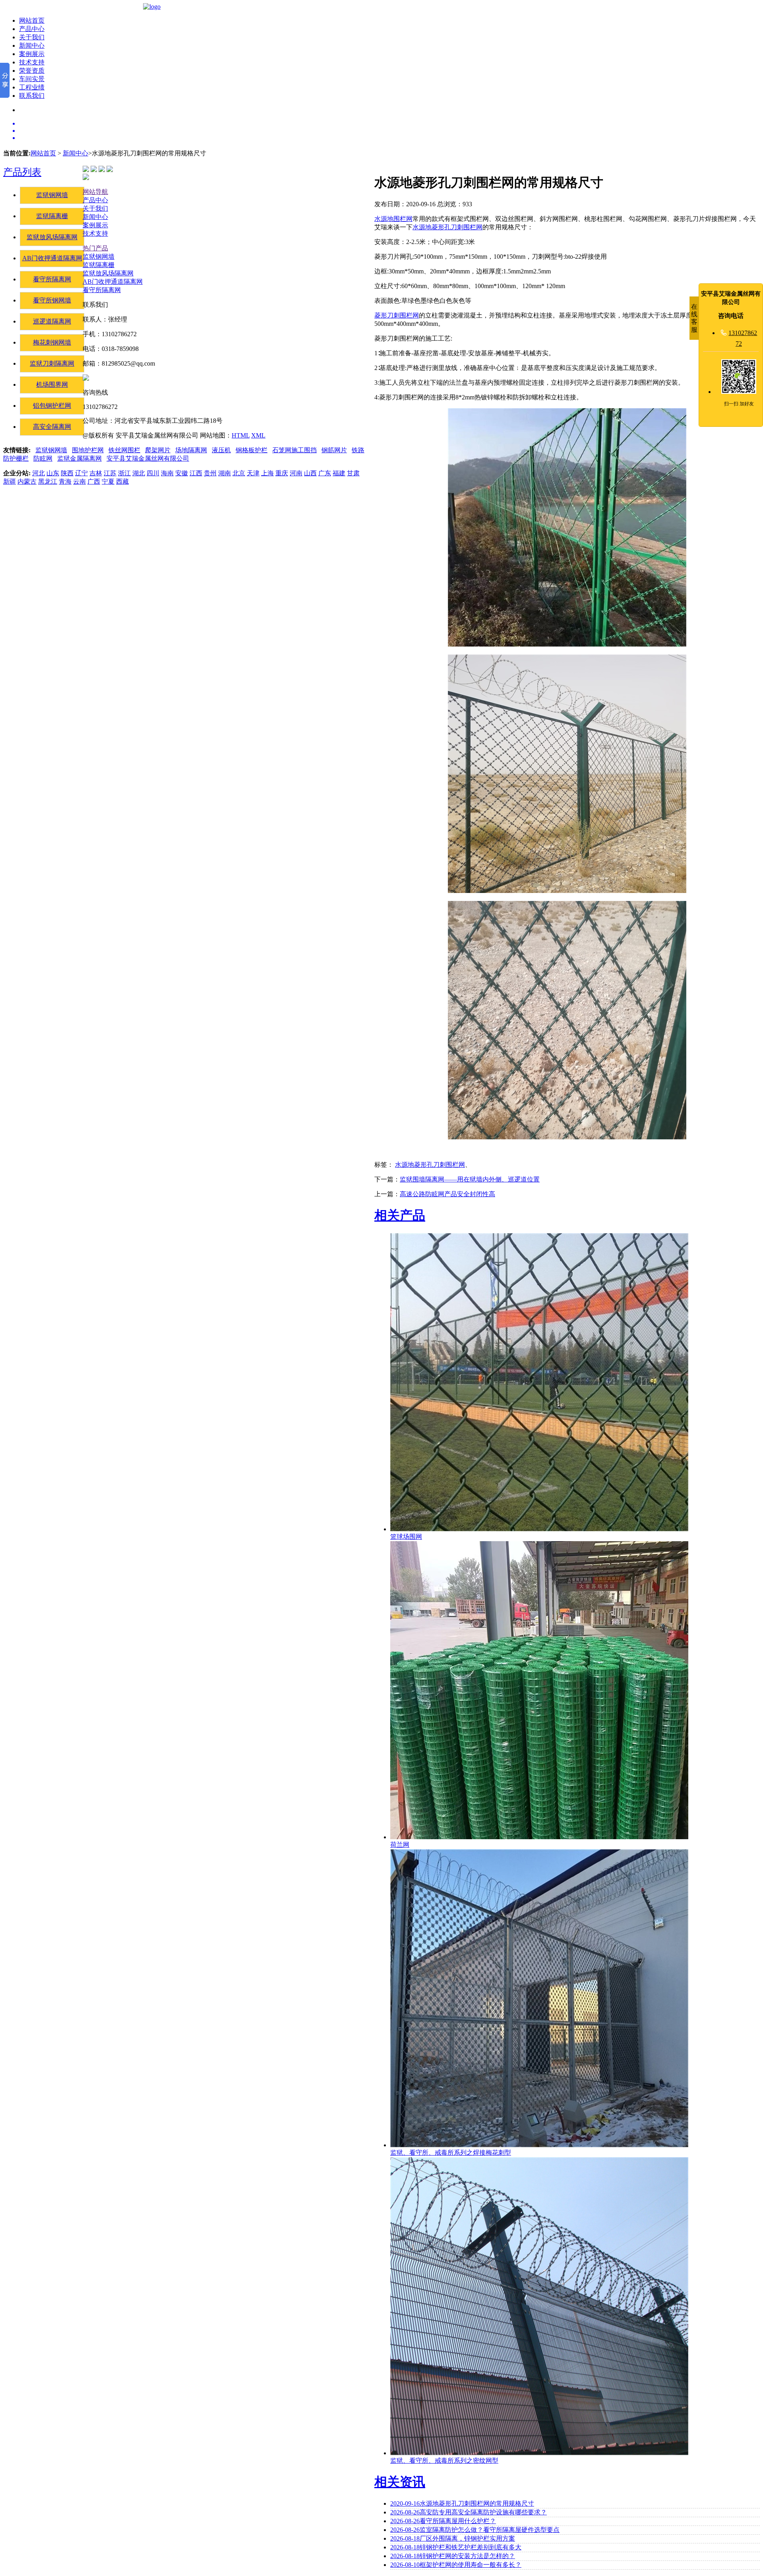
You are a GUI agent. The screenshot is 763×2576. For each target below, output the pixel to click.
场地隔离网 (191, 450)
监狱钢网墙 (52, 195)
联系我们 (32, 96)
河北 (39, 473)
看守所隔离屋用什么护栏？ (443, 2521)
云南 (79, 481)
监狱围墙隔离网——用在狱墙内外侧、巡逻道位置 (470, 1179)
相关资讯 (400, 2482)
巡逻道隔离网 (52, 321)
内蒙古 (27, 481)
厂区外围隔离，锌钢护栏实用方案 (453, 2538)
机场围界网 (52, 384)
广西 (94, 481)
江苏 (110, 473)
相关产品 (400, 1215)
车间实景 (32, 79)
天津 (253, 473)
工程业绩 (32, 87)
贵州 (210, 473)
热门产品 (95, 248)
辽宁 (81, 473)
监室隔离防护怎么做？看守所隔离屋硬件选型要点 (475, 2530)
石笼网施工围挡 (294, 450)
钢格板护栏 (252, 450)
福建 (339, 473)
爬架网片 (158, 450)
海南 (167, 473)
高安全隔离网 (52, 427)
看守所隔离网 (52, 279)
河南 (296, 473)
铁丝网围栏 (124, 450)
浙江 (124, 473)
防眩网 (43, 458)
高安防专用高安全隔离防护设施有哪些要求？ (469, 2512)
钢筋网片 (334, 450)
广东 (325, 473)
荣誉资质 (32, 71)
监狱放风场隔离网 (52, 237)
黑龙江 (48, 481)
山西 (310, 473)
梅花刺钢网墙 (52, 342)
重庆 (282, 473)
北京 (239, 473)
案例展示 (32, 54)
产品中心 (32, 29)
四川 (153, 473)
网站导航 (95, 192)
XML (258, 435)
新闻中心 (32, 46)
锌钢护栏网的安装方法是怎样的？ (453, 2556)
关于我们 (32, 37)
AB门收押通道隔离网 (52, 258)
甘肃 (353, 473)
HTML (241, 435)
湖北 (139, 473)
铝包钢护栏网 (52, 406)
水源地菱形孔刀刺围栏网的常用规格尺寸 (462, 2503)
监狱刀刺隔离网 (52, 363)
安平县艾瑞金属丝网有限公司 (148, 458)
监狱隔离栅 (52, 216)
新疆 (10, 481)
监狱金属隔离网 (79, 458)
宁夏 (108, 481)
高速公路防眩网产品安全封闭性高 (447, 1194)
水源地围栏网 (393, 219)
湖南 (225, 473)
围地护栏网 (88, 450)
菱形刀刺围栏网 (397, 315)
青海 (65, 481)
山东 (53, 473)
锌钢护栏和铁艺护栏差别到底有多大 (456, 2547)
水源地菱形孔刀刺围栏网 (447, 227)
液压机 (221, 450)
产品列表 (22, 172)
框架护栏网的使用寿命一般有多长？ (456, 2565)
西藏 (122, 481)
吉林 (96, 473)
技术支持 (32, 62)
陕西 (67, 473)
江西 (196, 473)
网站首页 (32, 20)
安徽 (182, 473)
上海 (267, 473)
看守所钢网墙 (52, 300)
